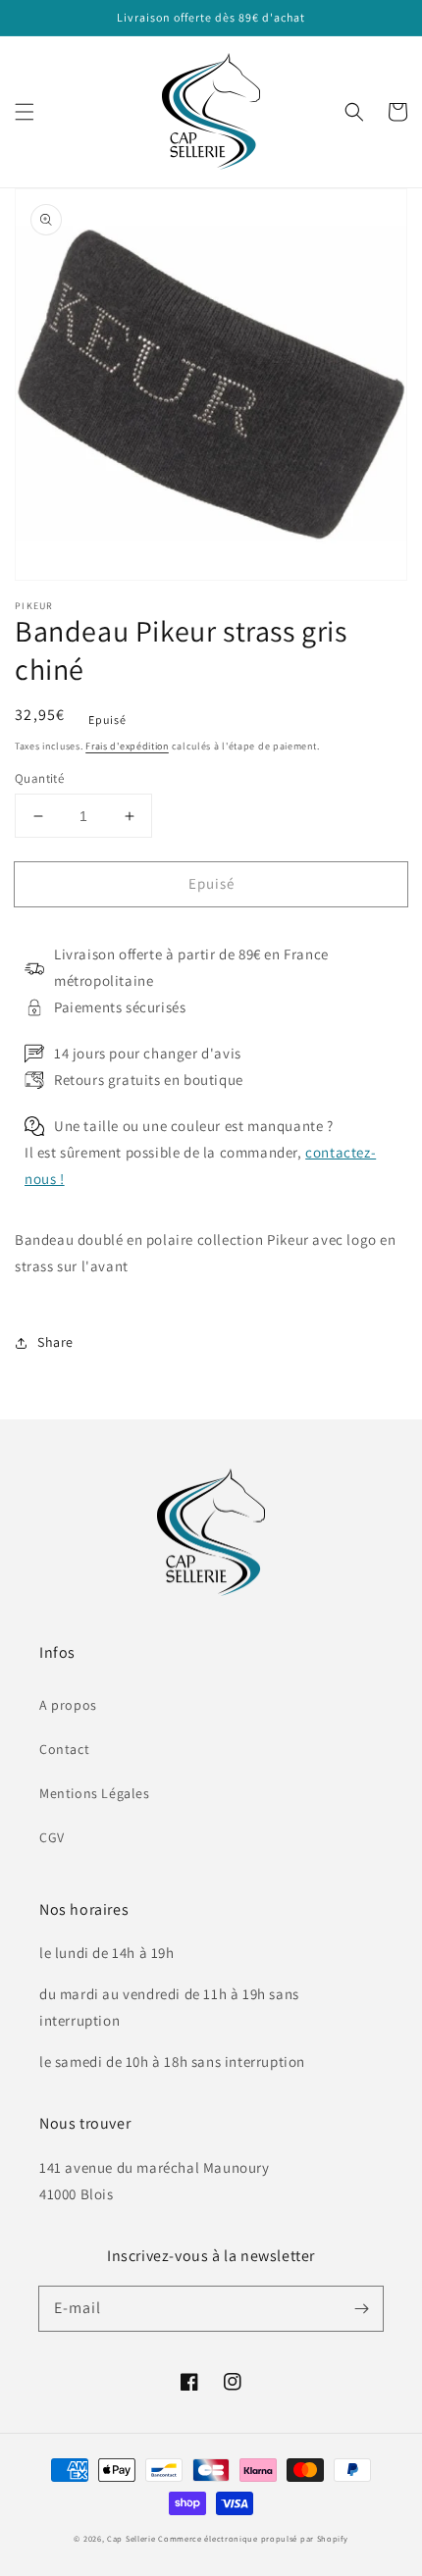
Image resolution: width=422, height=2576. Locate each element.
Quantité (39, 778)
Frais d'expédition (127, 746)
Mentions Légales (95, 1793)
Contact (64, 1749)
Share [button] (55, 1342)
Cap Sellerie (131, 2538)
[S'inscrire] (361, 2308)
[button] (25, 112)
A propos (68, 1705)
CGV (52, 1837)
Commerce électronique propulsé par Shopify (253, 2538)
